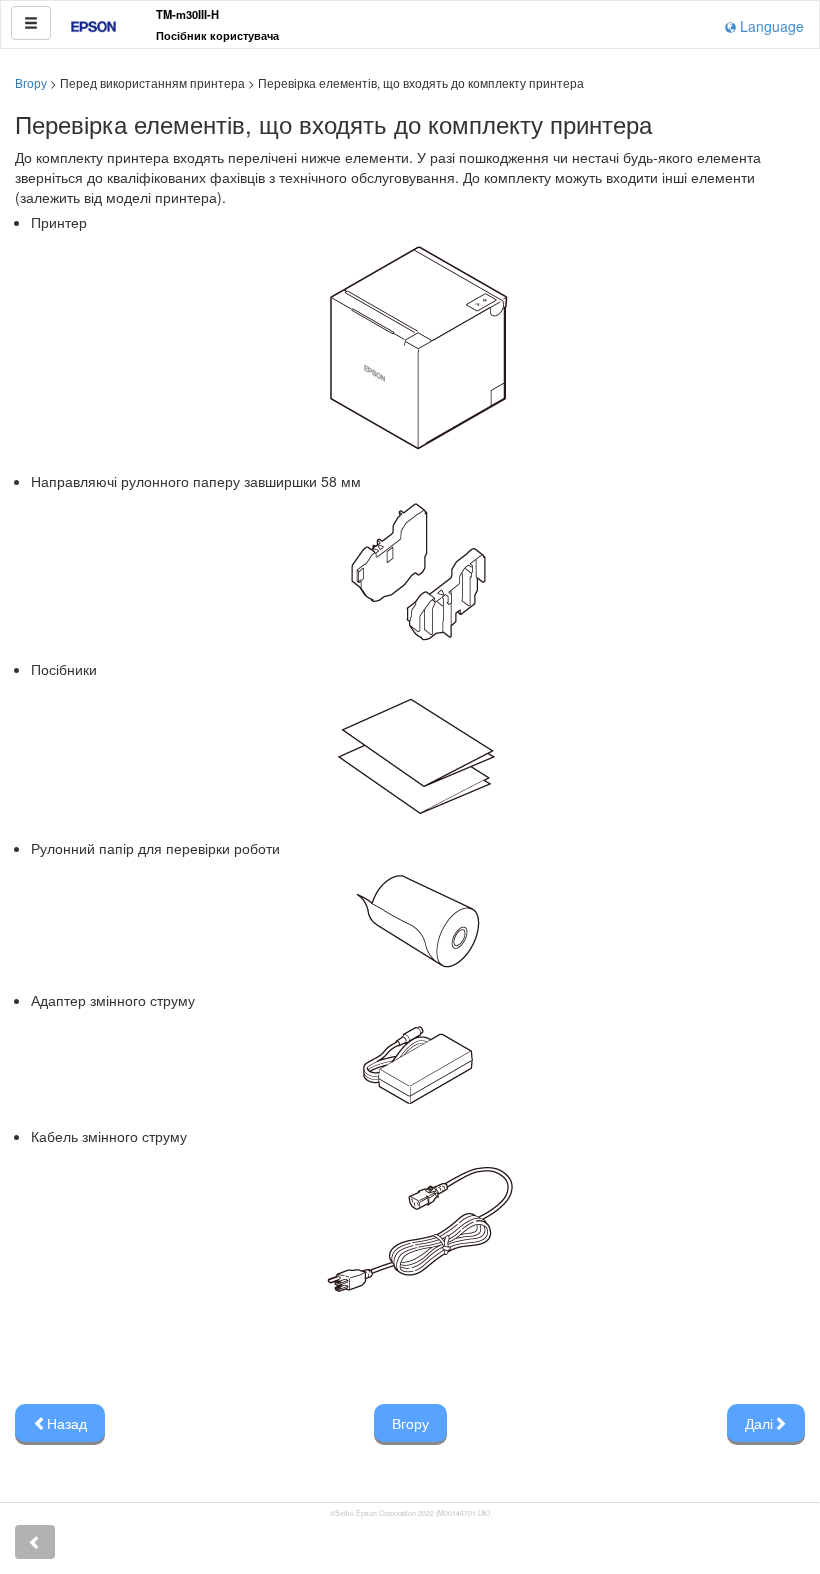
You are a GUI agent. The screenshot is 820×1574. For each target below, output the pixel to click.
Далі (759, 1423)
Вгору (31, 82)
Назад (67, 1423)
